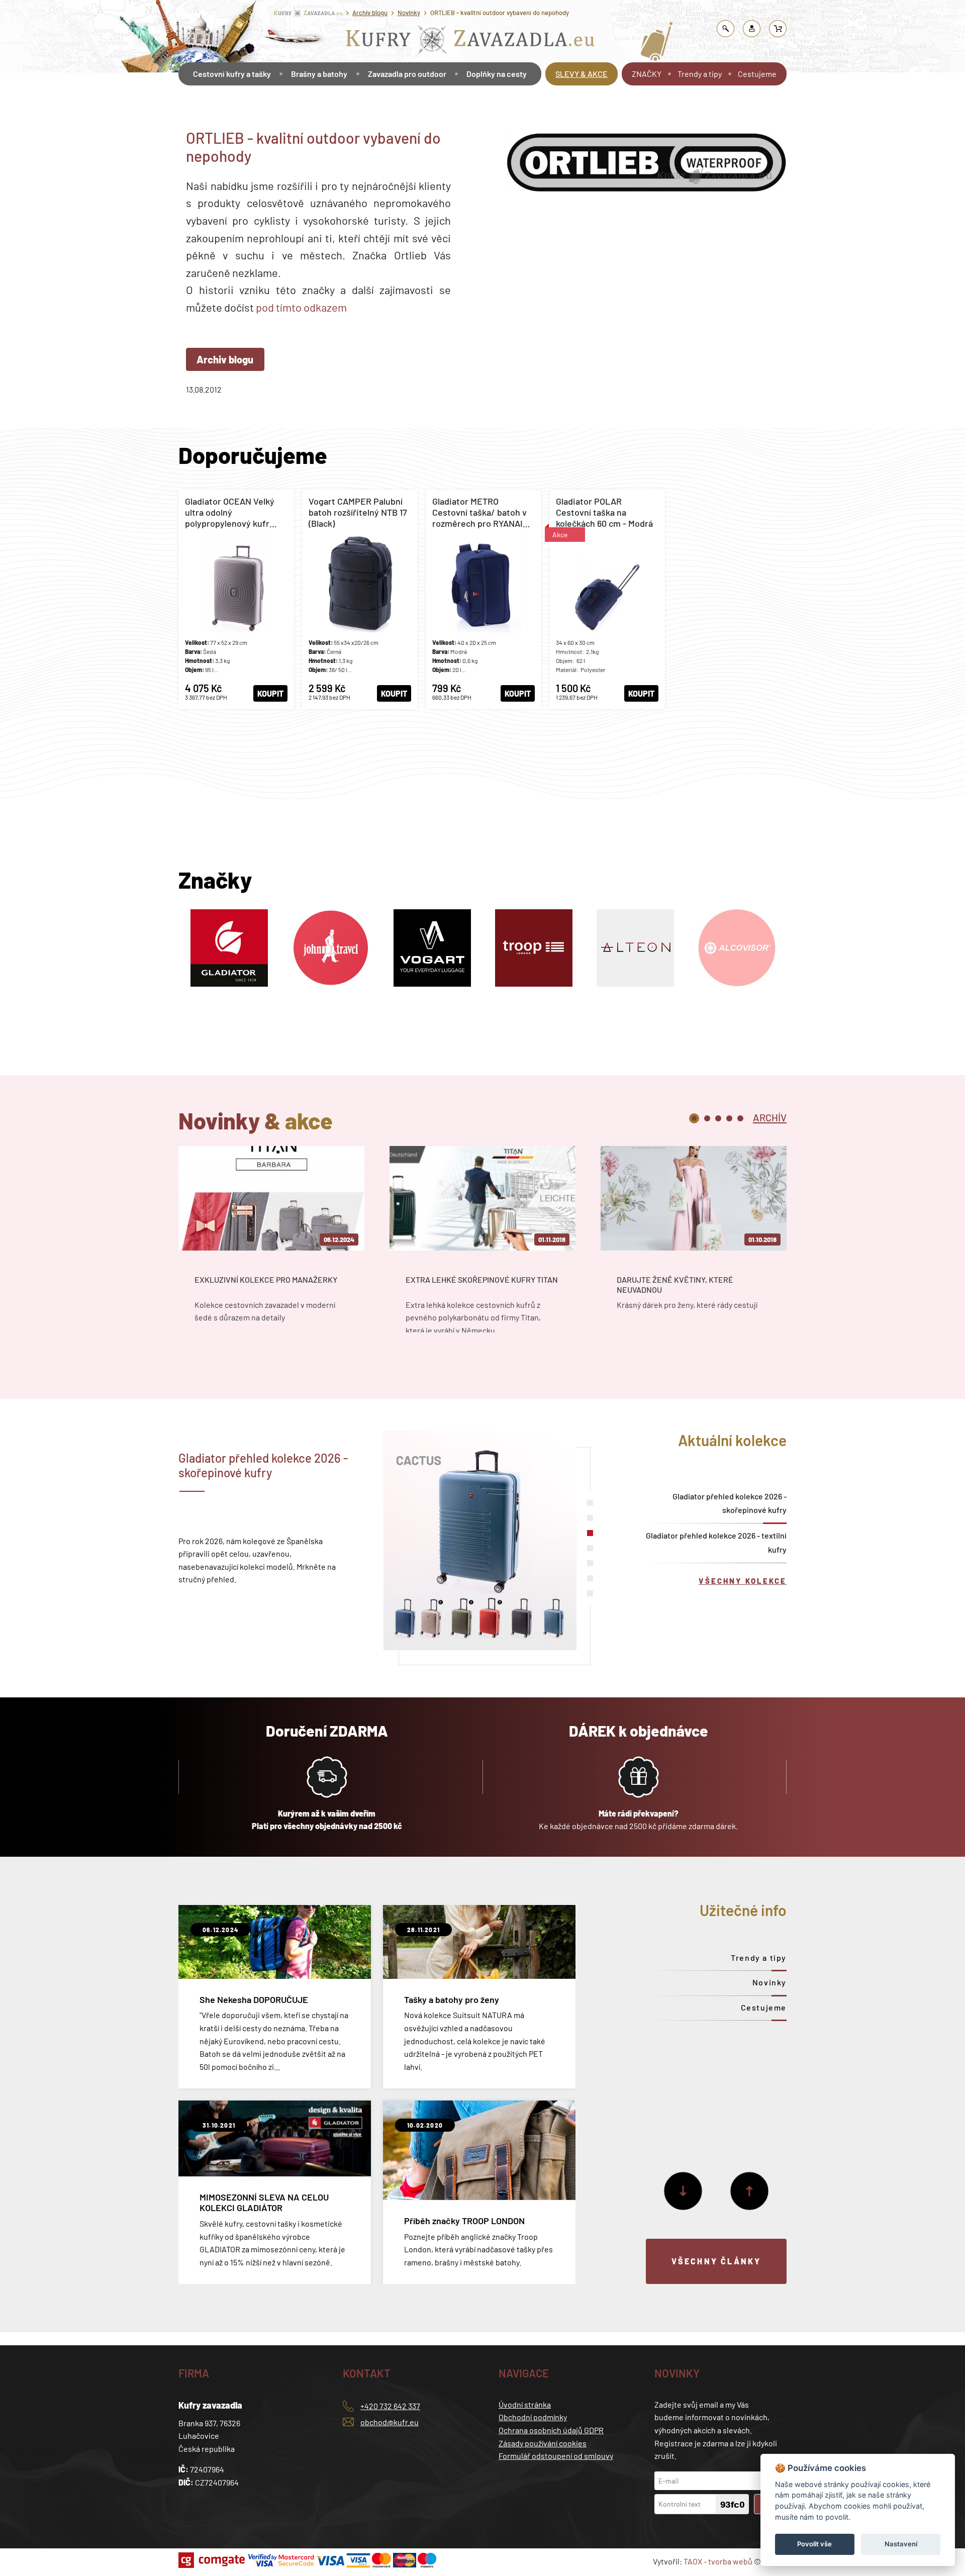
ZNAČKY (647, 74)
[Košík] (778, 29)
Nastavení (901, 2544)
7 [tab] (590, 1593)
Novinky (409, 13)
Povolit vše (814, 2544)
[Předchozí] (749, 2191)
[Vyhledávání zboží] (726, 29)
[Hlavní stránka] (180, 102)
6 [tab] (590, 1578)
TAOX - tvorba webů (718, 2561)
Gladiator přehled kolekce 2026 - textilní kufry (716, 1542)
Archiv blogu (370, 13)
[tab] (770, 1117)
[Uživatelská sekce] (752, 29)
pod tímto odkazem (301, 307)
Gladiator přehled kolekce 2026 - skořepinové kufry (730, 1503)
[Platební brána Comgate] (213, 2560)
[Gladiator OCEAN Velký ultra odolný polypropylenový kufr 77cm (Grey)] (236, 599)
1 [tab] (694, 1118)
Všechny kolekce (743, 1581)
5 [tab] (740, 1118)
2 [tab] (707, 1118)
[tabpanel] (271, 1248)
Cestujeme (757, 74)
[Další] (683, 2191)
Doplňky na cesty (497, 74)
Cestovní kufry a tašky (232, 74)
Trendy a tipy (700, 74)
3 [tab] (718, 1118)
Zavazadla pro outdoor (407, 74)
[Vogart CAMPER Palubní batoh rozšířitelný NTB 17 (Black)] (360, 599)
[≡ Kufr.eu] (470, 42)
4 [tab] (729, 1118)
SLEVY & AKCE (582, 74)
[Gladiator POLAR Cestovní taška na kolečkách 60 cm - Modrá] (607, 599)
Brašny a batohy (319, 74)
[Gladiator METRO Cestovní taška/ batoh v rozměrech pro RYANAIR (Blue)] (484, 599)
